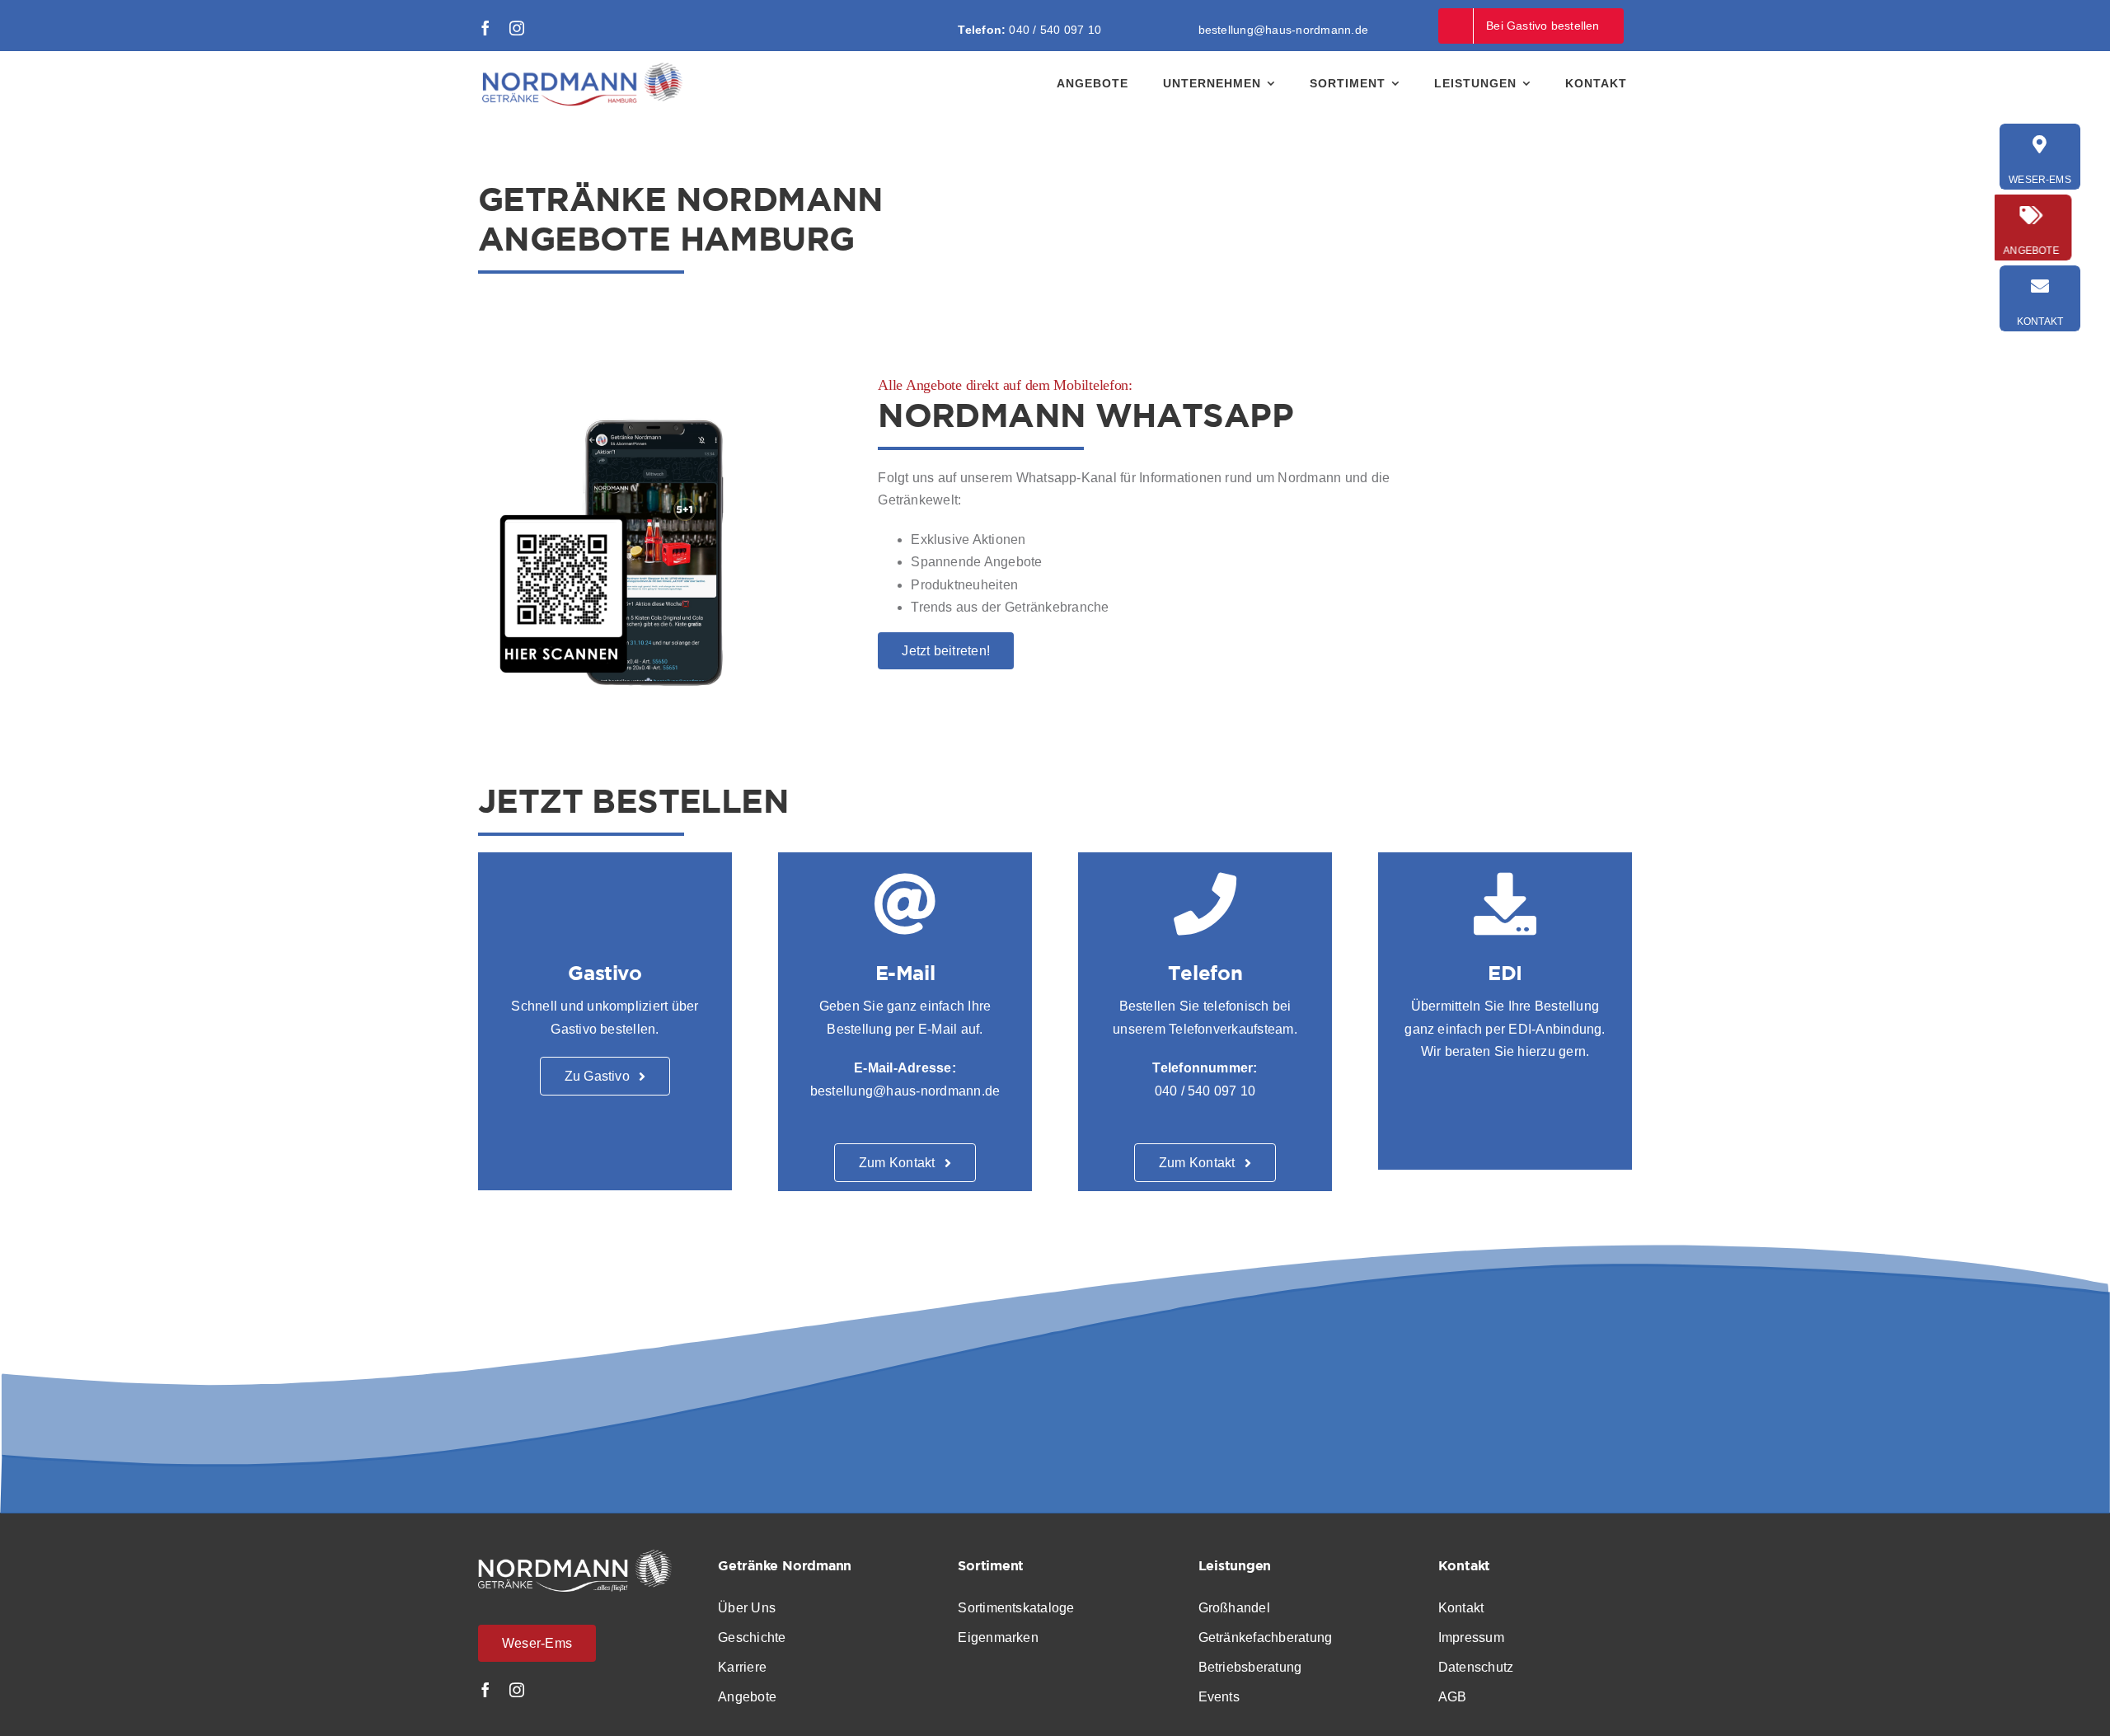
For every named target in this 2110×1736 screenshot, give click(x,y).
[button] (36, 1700)
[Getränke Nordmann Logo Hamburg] (581, 68)
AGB (1453, 1697)
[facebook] (485, 28)
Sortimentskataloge (1016, 1608)
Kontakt (1463, 1608)
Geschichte (752, 1637)
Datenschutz (1476, 1667)
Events (1219, 1697)
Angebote (747, 1697)
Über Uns (747, 1608)
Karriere (742, 1667)
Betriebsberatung (1250, 1667)
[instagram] (517, 28)
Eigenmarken (998, 1637)
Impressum (1473, 1637)
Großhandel (1234, 1608)
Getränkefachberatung (1266, 1637)
